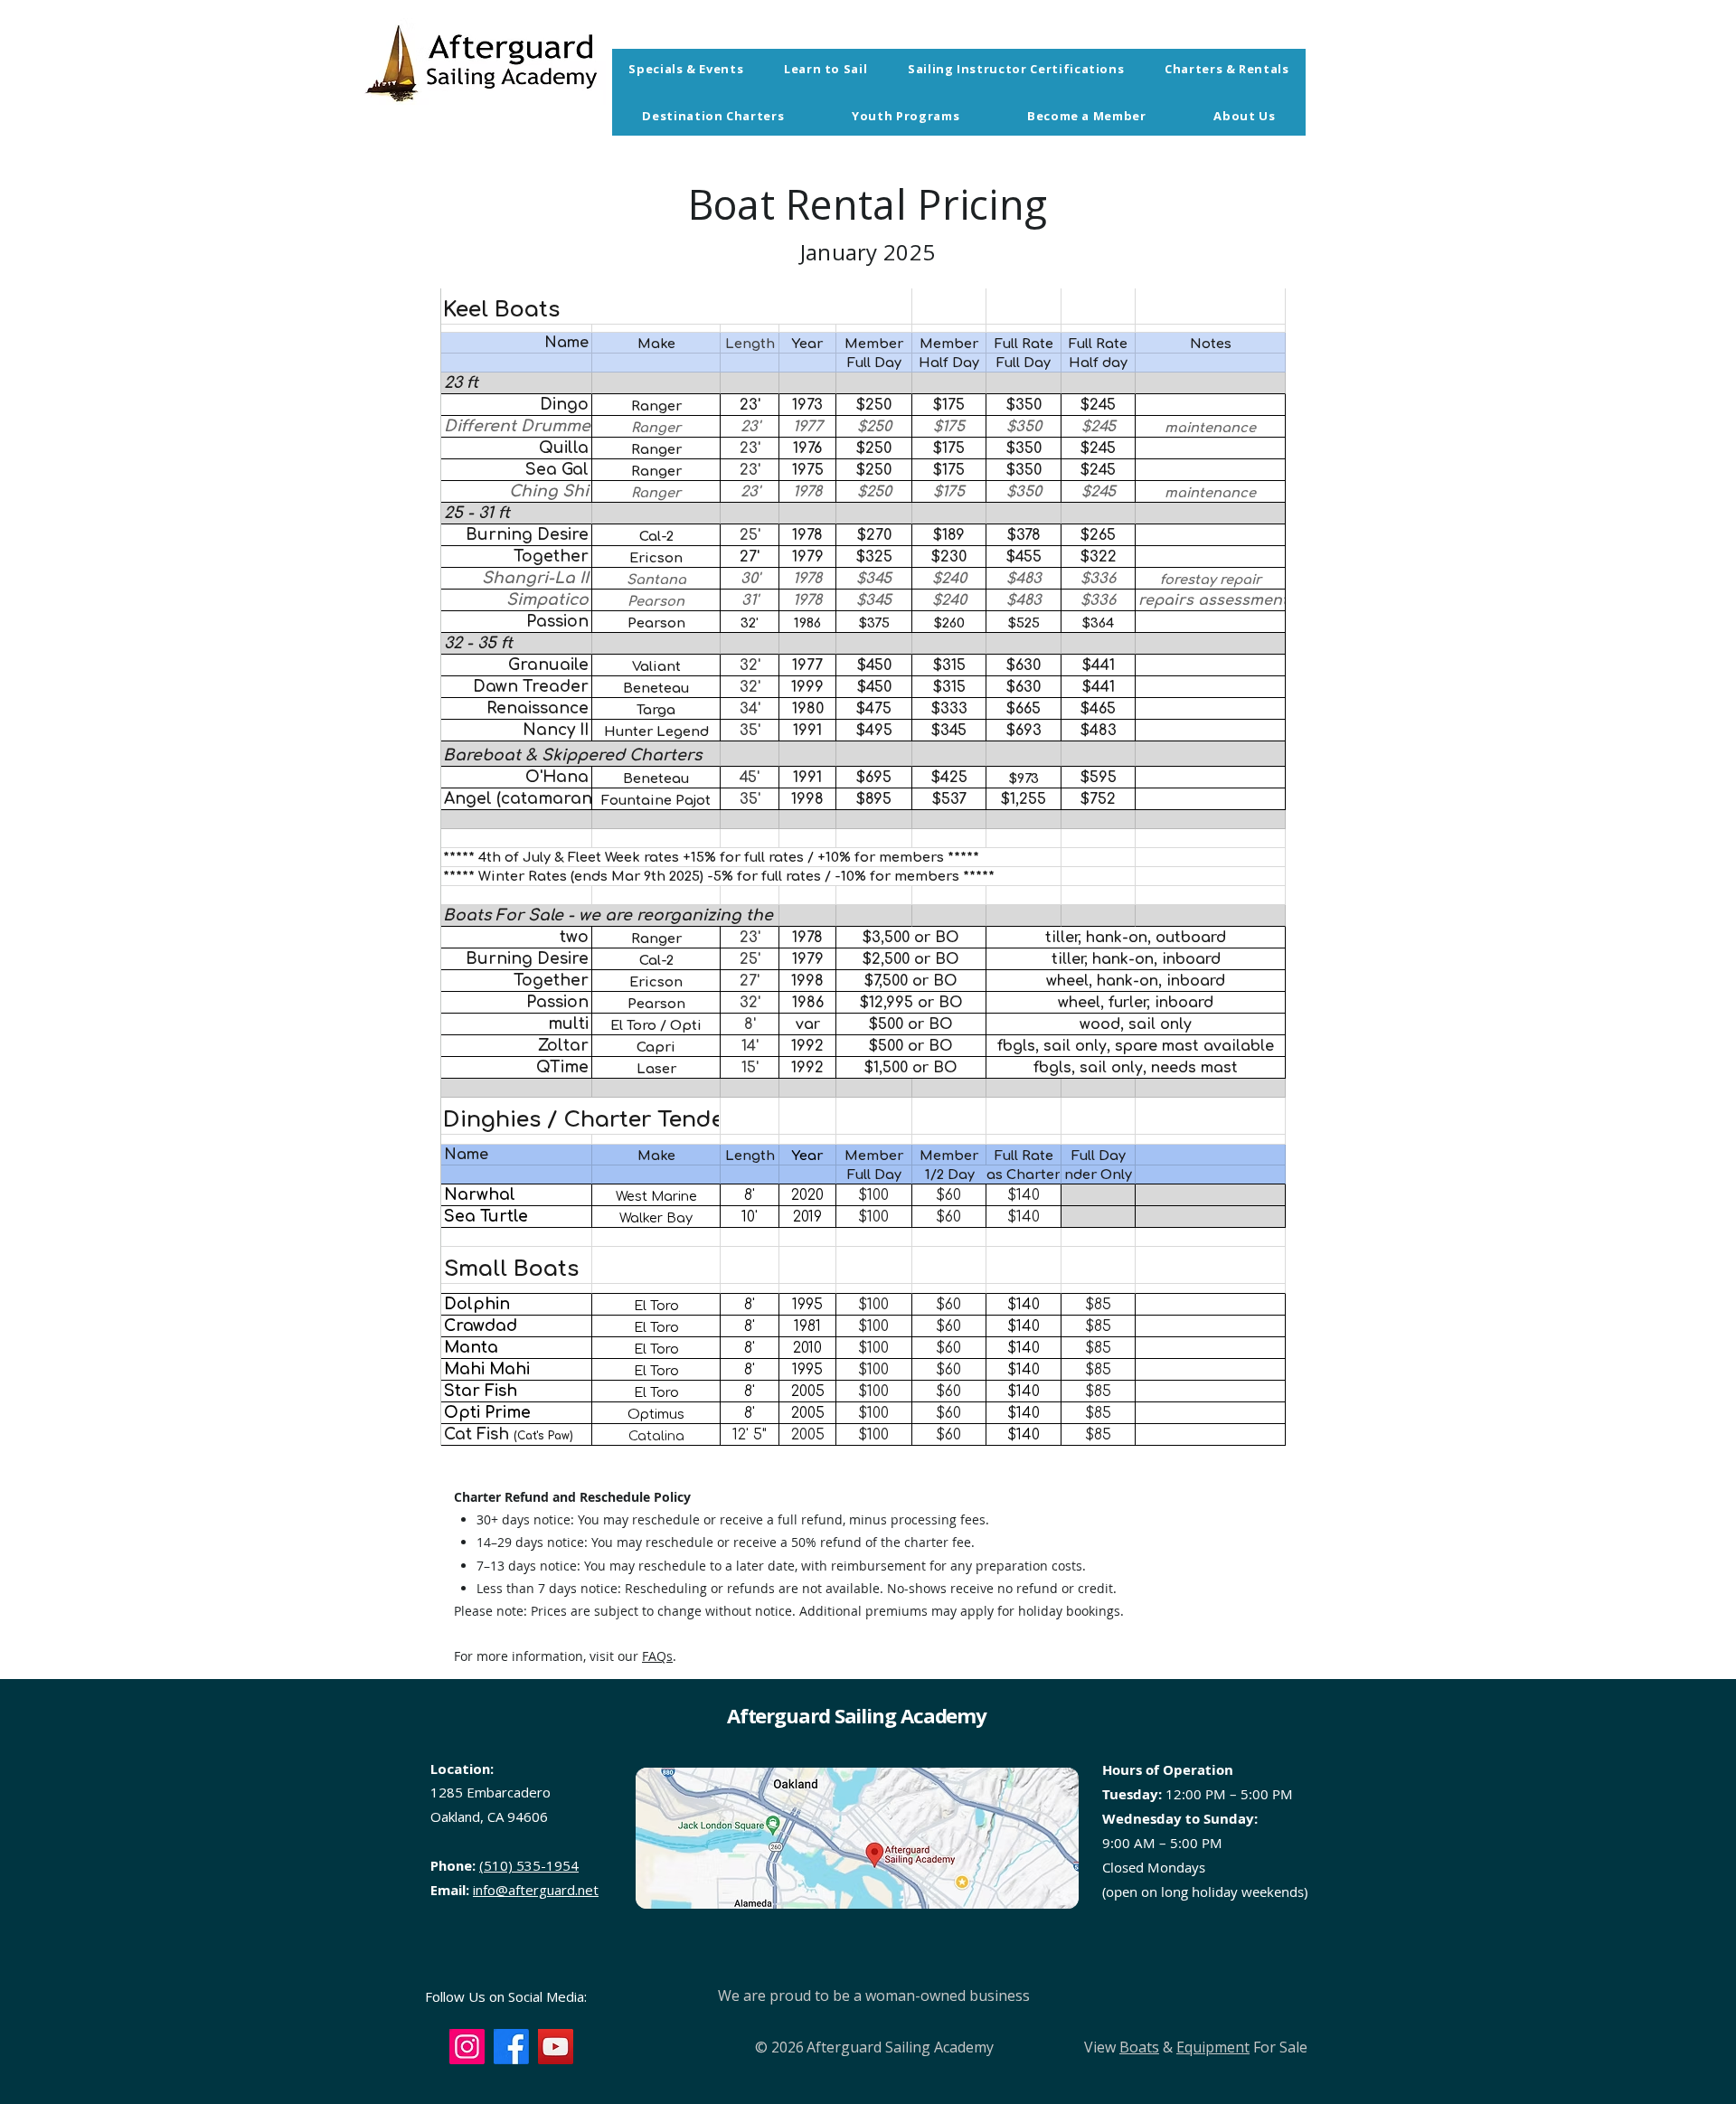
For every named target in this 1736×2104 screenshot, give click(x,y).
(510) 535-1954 (529, 1865)
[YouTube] (556, 2047)
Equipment (1213, 2047)
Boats (1139, 2047)
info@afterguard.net (536, 1890)
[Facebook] (511, 2047)
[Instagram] (467, 2047)
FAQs (657, 1656)
